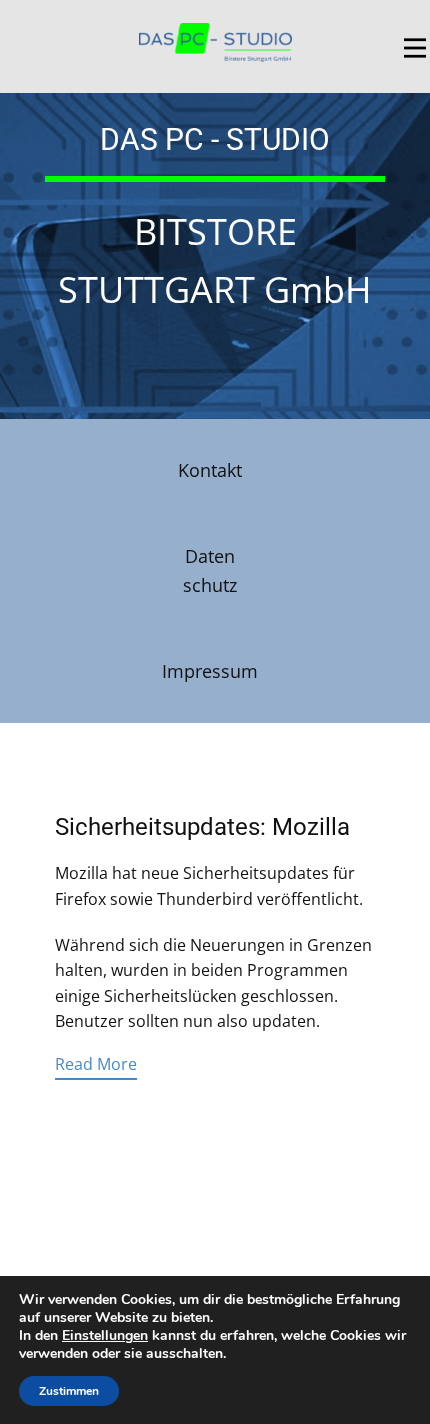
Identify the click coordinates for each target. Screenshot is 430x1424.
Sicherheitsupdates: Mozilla (202, 827)
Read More (96, 1064)
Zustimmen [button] (69, 1391)
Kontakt (210, 470)
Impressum (210, 671)
